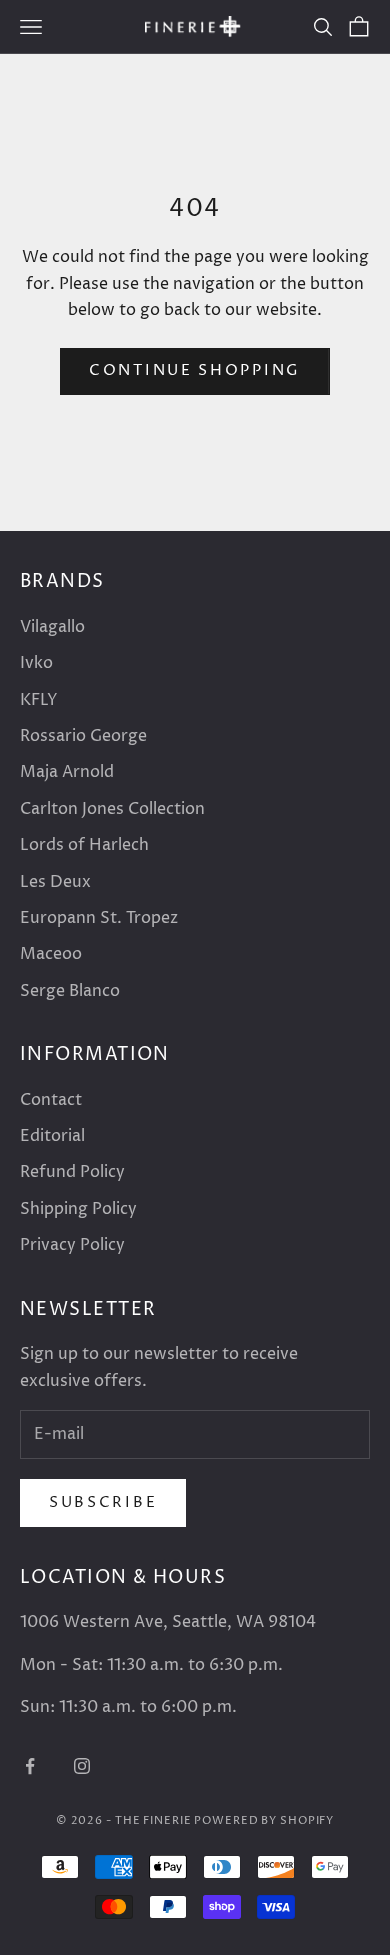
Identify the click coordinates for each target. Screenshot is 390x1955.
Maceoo (51, 954)
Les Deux (55, 882)
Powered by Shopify (264, 1820)
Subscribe (103, 1502)
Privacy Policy (72, 1245)
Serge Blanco (70, 991)
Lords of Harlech (84, 845)
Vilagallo (52, 627)
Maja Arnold (67, 772)
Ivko (36, 663)
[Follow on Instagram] (82, 1766)
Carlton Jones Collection (112, 809)
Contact (51, 1100)
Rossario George (83, 736)
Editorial (52, 1136)
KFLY (39, 700)
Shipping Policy (78, 1209)
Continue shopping (195, 370)
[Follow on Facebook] (30, 1766)
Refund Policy (72, 1172)
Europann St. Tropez (99, 918)
